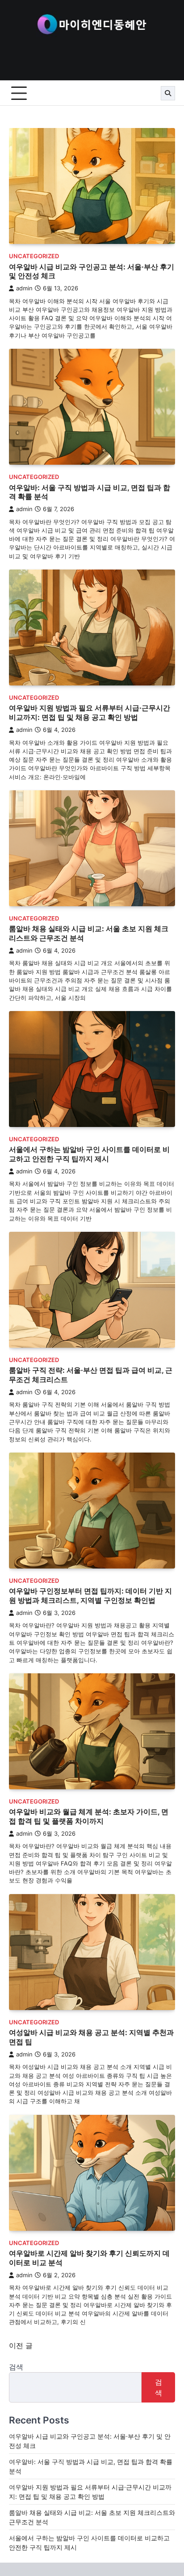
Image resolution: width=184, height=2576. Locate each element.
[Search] (168, 93)
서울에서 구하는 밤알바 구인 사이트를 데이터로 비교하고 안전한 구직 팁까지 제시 (89, 1154)
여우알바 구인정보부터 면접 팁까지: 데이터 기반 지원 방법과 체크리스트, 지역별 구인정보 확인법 (90, 1596)
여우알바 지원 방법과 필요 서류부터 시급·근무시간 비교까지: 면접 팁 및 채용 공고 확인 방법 (90, 712)
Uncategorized (34, 256)
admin (24, 288)
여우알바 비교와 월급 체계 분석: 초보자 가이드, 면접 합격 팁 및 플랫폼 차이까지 (89, 1816)
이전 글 (21, 2345)
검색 (16, 2367)
